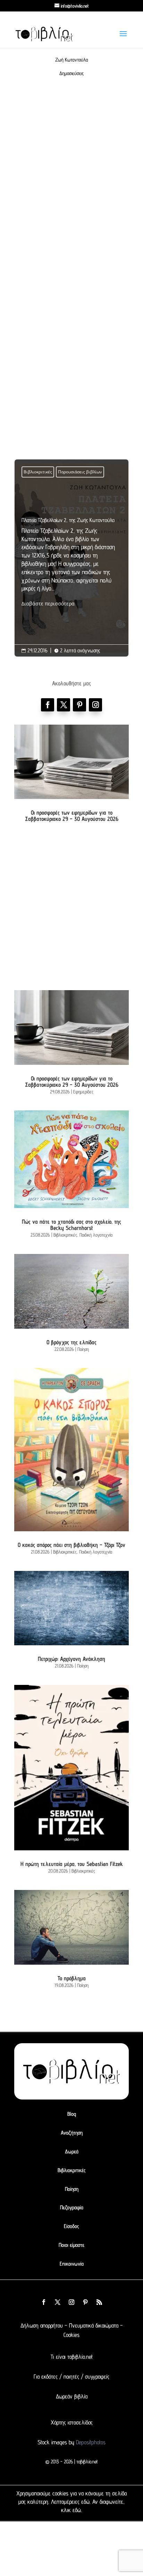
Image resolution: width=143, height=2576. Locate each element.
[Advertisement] (71, 184)
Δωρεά (72, 2151)
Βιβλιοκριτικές (38, 472)
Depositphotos (90, 2442)
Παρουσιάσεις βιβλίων (80, 472)
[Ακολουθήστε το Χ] (64, 705)
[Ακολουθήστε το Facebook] (48, 705)
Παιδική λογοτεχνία (96, 1235)
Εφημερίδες (83, 1092)
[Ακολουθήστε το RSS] (99, 2302)
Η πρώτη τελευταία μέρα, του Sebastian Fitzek (72, 1864)
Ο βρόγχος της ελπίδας (71, 1342)
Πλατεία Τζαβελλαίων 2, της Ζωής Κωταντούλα (71, 563)
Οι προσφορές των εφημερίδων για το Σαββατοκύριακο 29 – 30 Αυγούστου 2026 (72, 816)
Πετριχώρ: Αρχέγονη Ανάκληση (71, 1659)
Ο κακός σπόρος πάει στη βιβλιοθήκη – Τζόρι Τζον (71, 1545)
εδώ (85, 2502)
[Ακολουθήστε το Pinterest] (79, 705)
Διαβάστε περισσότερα (48, 604)
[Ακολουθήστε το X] (58, 2302)
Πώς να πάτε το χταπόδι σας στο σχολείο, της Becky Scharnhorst (71, 1225)
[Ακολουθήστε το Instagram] (95, 705)
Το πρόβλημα (72, 1978)
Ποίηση (83, 1349)
